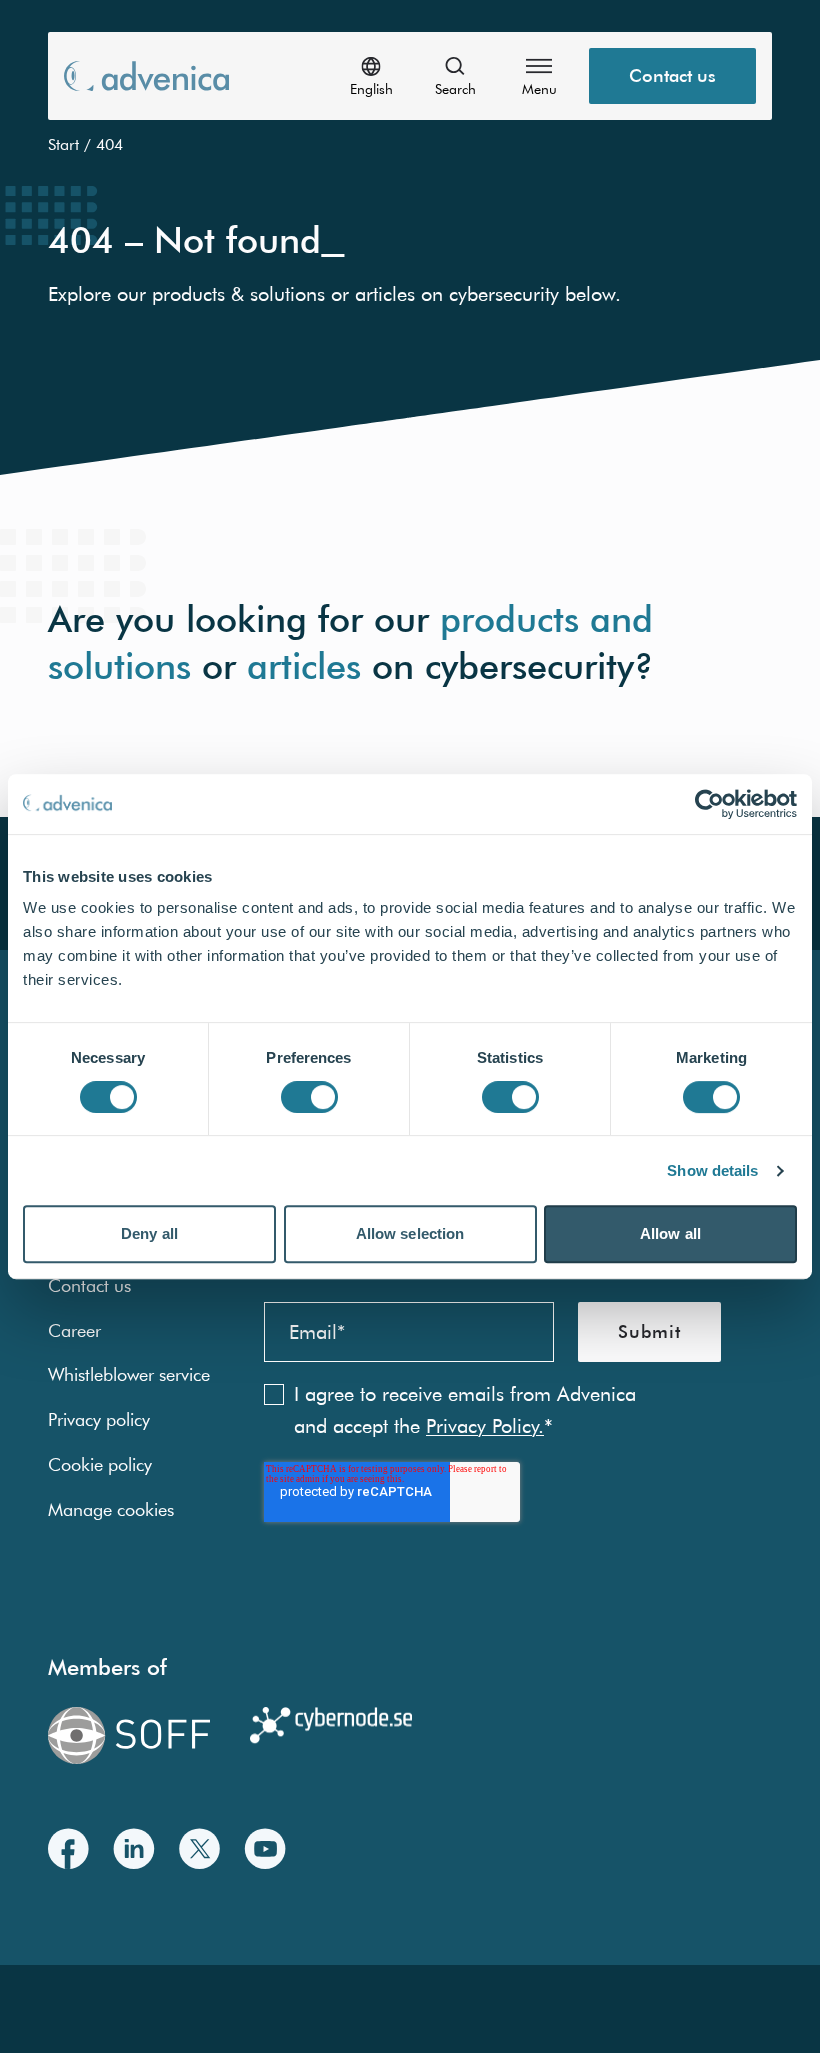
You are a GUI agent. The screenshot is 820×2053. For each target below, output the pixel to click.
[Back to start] (146, 75)
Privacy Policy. (485, 1425)
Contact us (672, 75)
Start (63, 144)
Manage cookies (111, 1509)
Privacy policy (99, 1419)
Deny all (149, 1233)
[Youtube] (265, 1848)
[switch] (309, 1097)
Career (74, 1330)
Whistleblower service (129, 1374)
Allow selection (410, 1233)
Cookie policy (100, 1464)
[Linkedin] (134, 1848)
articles (304, 665)
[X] (199, 1848)
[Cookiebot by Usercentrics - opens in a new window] (709, 804)
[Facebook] (68, 1848)
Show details (712, 1170)
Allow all (670, 1233)
